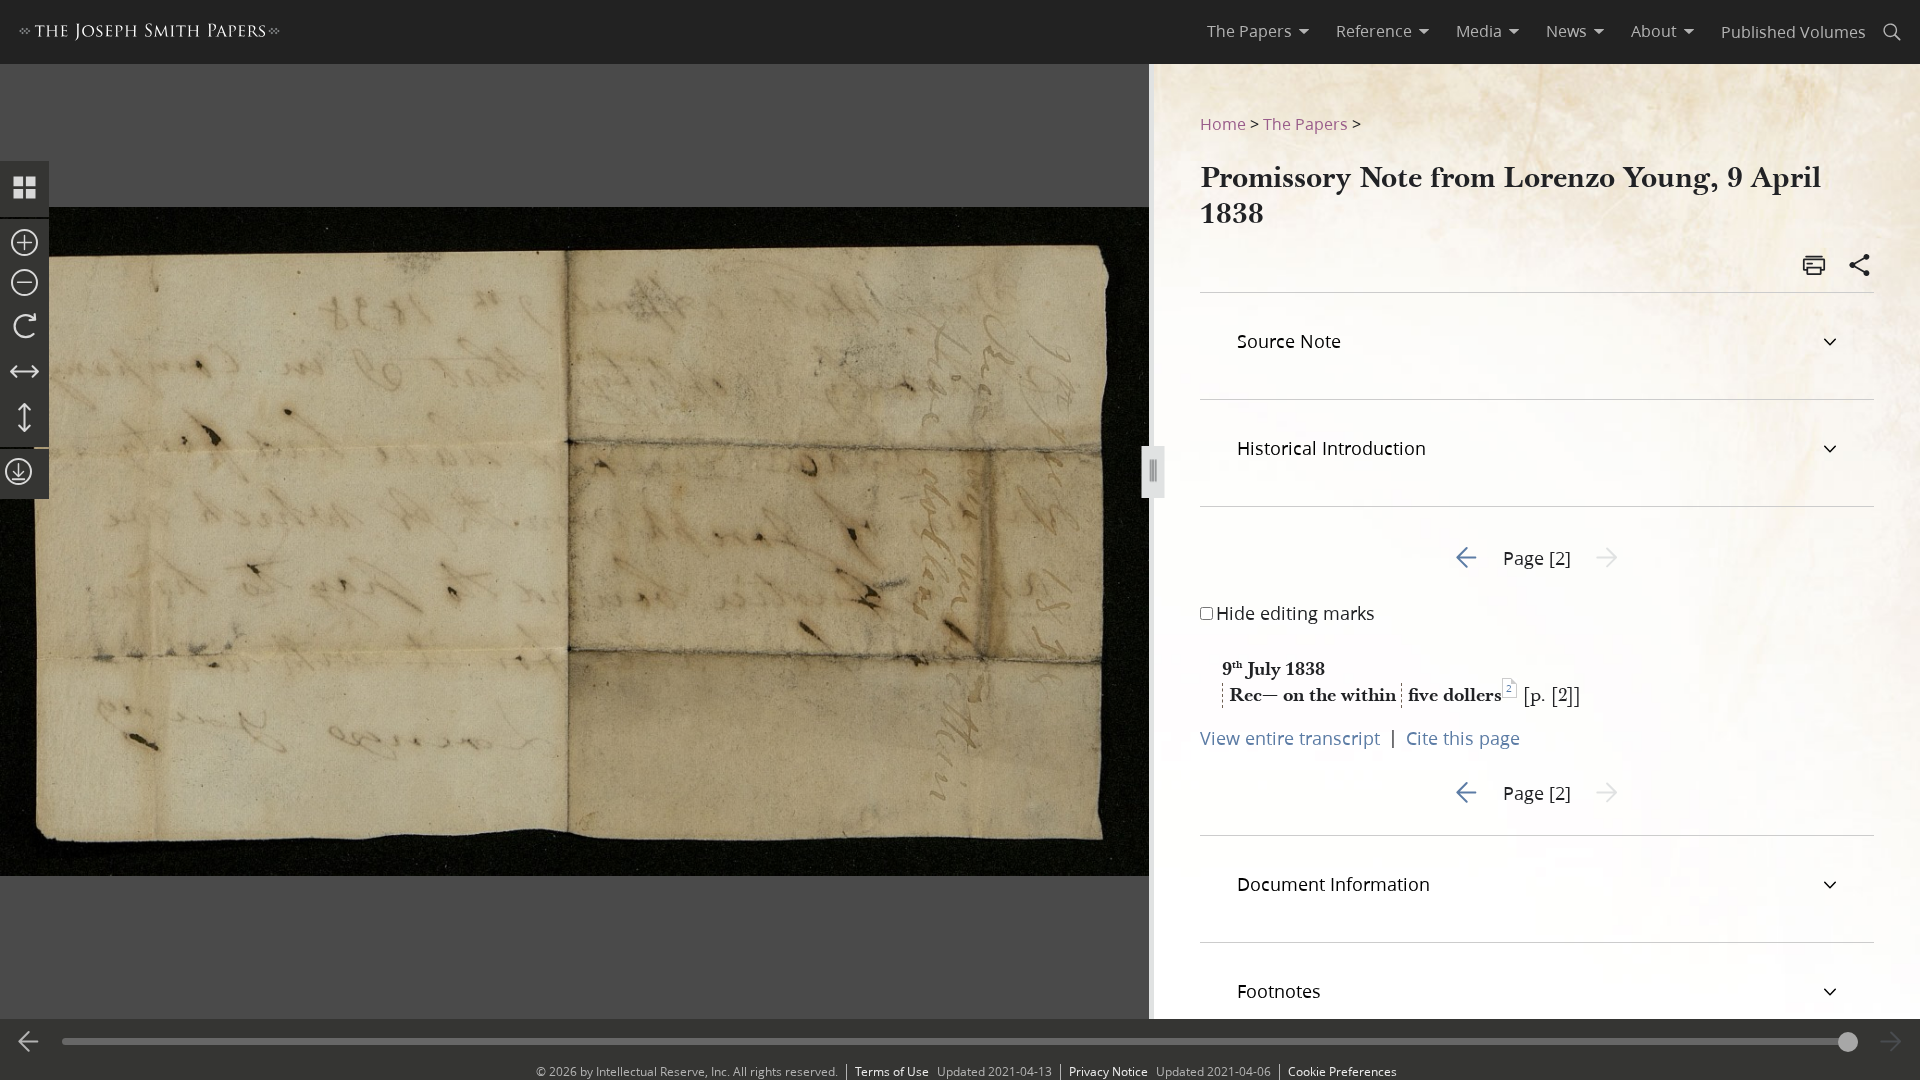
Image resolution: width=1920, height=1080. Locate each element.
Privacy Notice (1108, 1071)
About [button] (1654, 31)
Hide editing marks (1295, 613)
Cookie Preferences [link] (1342, 1071)
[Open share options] (1860, 267)
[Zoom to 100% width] (24, 373)
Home (1223, 123)
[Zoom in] (24, 244)
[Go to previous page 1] (29, 1042)
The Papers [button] (1249, 31)
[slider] (959, 1041)
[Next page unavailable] (1891, 1042)
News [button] (1566, 31)
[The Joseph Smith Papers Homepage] (149, 34)
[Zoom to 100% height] (24, 419)
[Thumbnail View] (24, 189)
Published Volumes (1793, 31)
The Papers (1305, 123)
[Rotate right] (24, 327)
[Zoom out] (24, 284)
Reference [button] (1374, 31)
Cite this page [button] (1463, 738)
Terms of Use (892, 1071)
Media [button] (1479, 31)
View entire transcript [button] (1290, 738)
